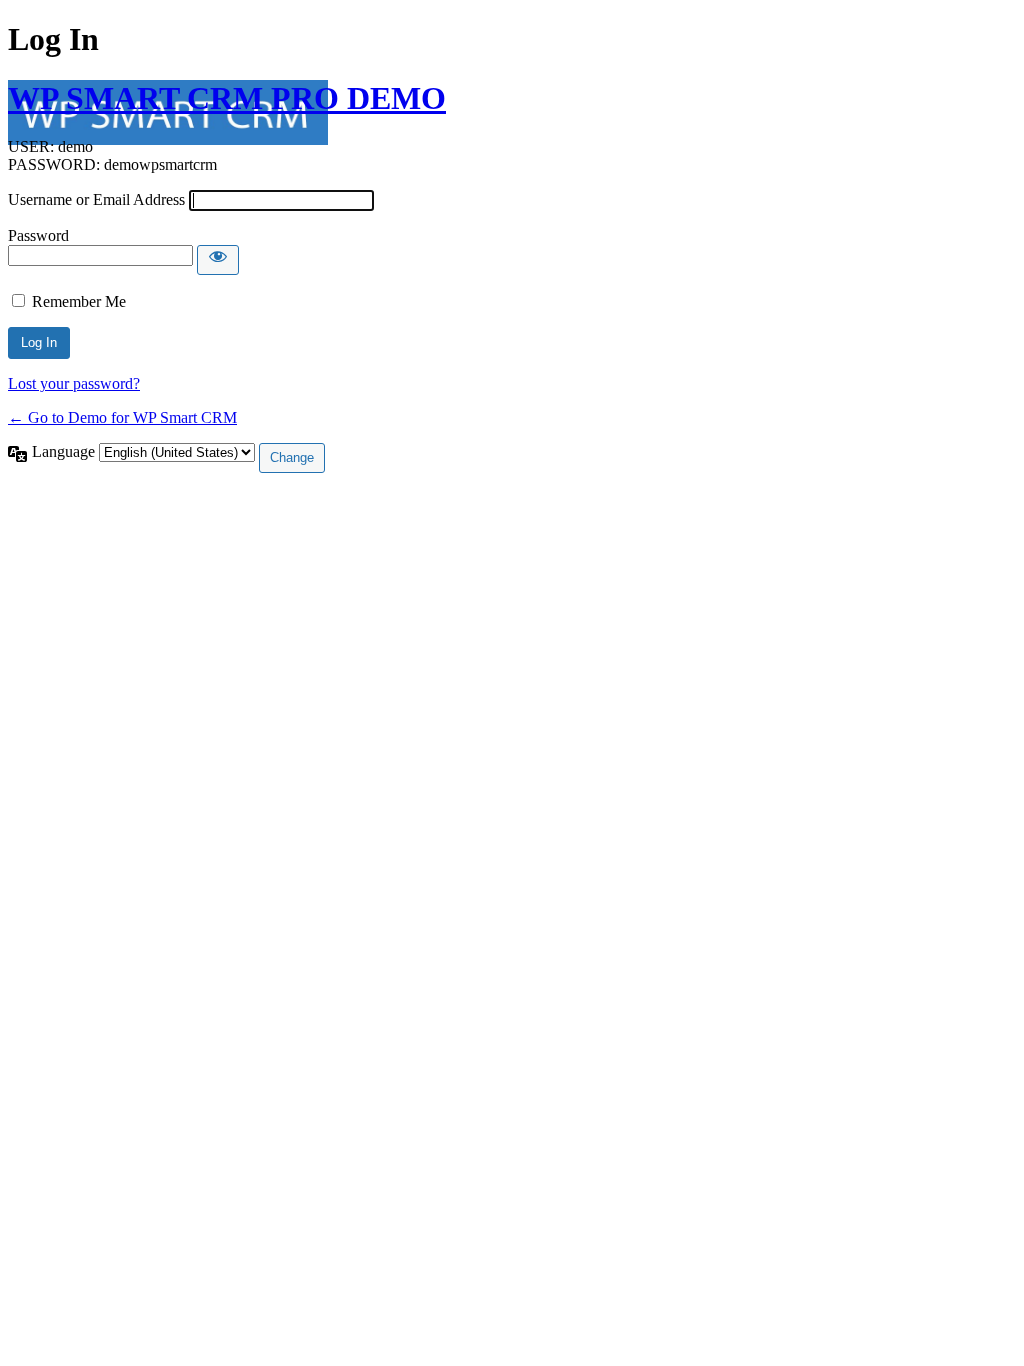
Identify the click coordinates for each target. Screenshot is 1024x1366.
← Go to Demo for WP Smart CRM (122, 417)
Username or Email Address (96, 199)
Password (38, 235)
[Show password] (218, 260)
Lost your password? (74, 383)
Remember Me (79, 301)
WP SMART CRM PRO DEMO (227, 98)
